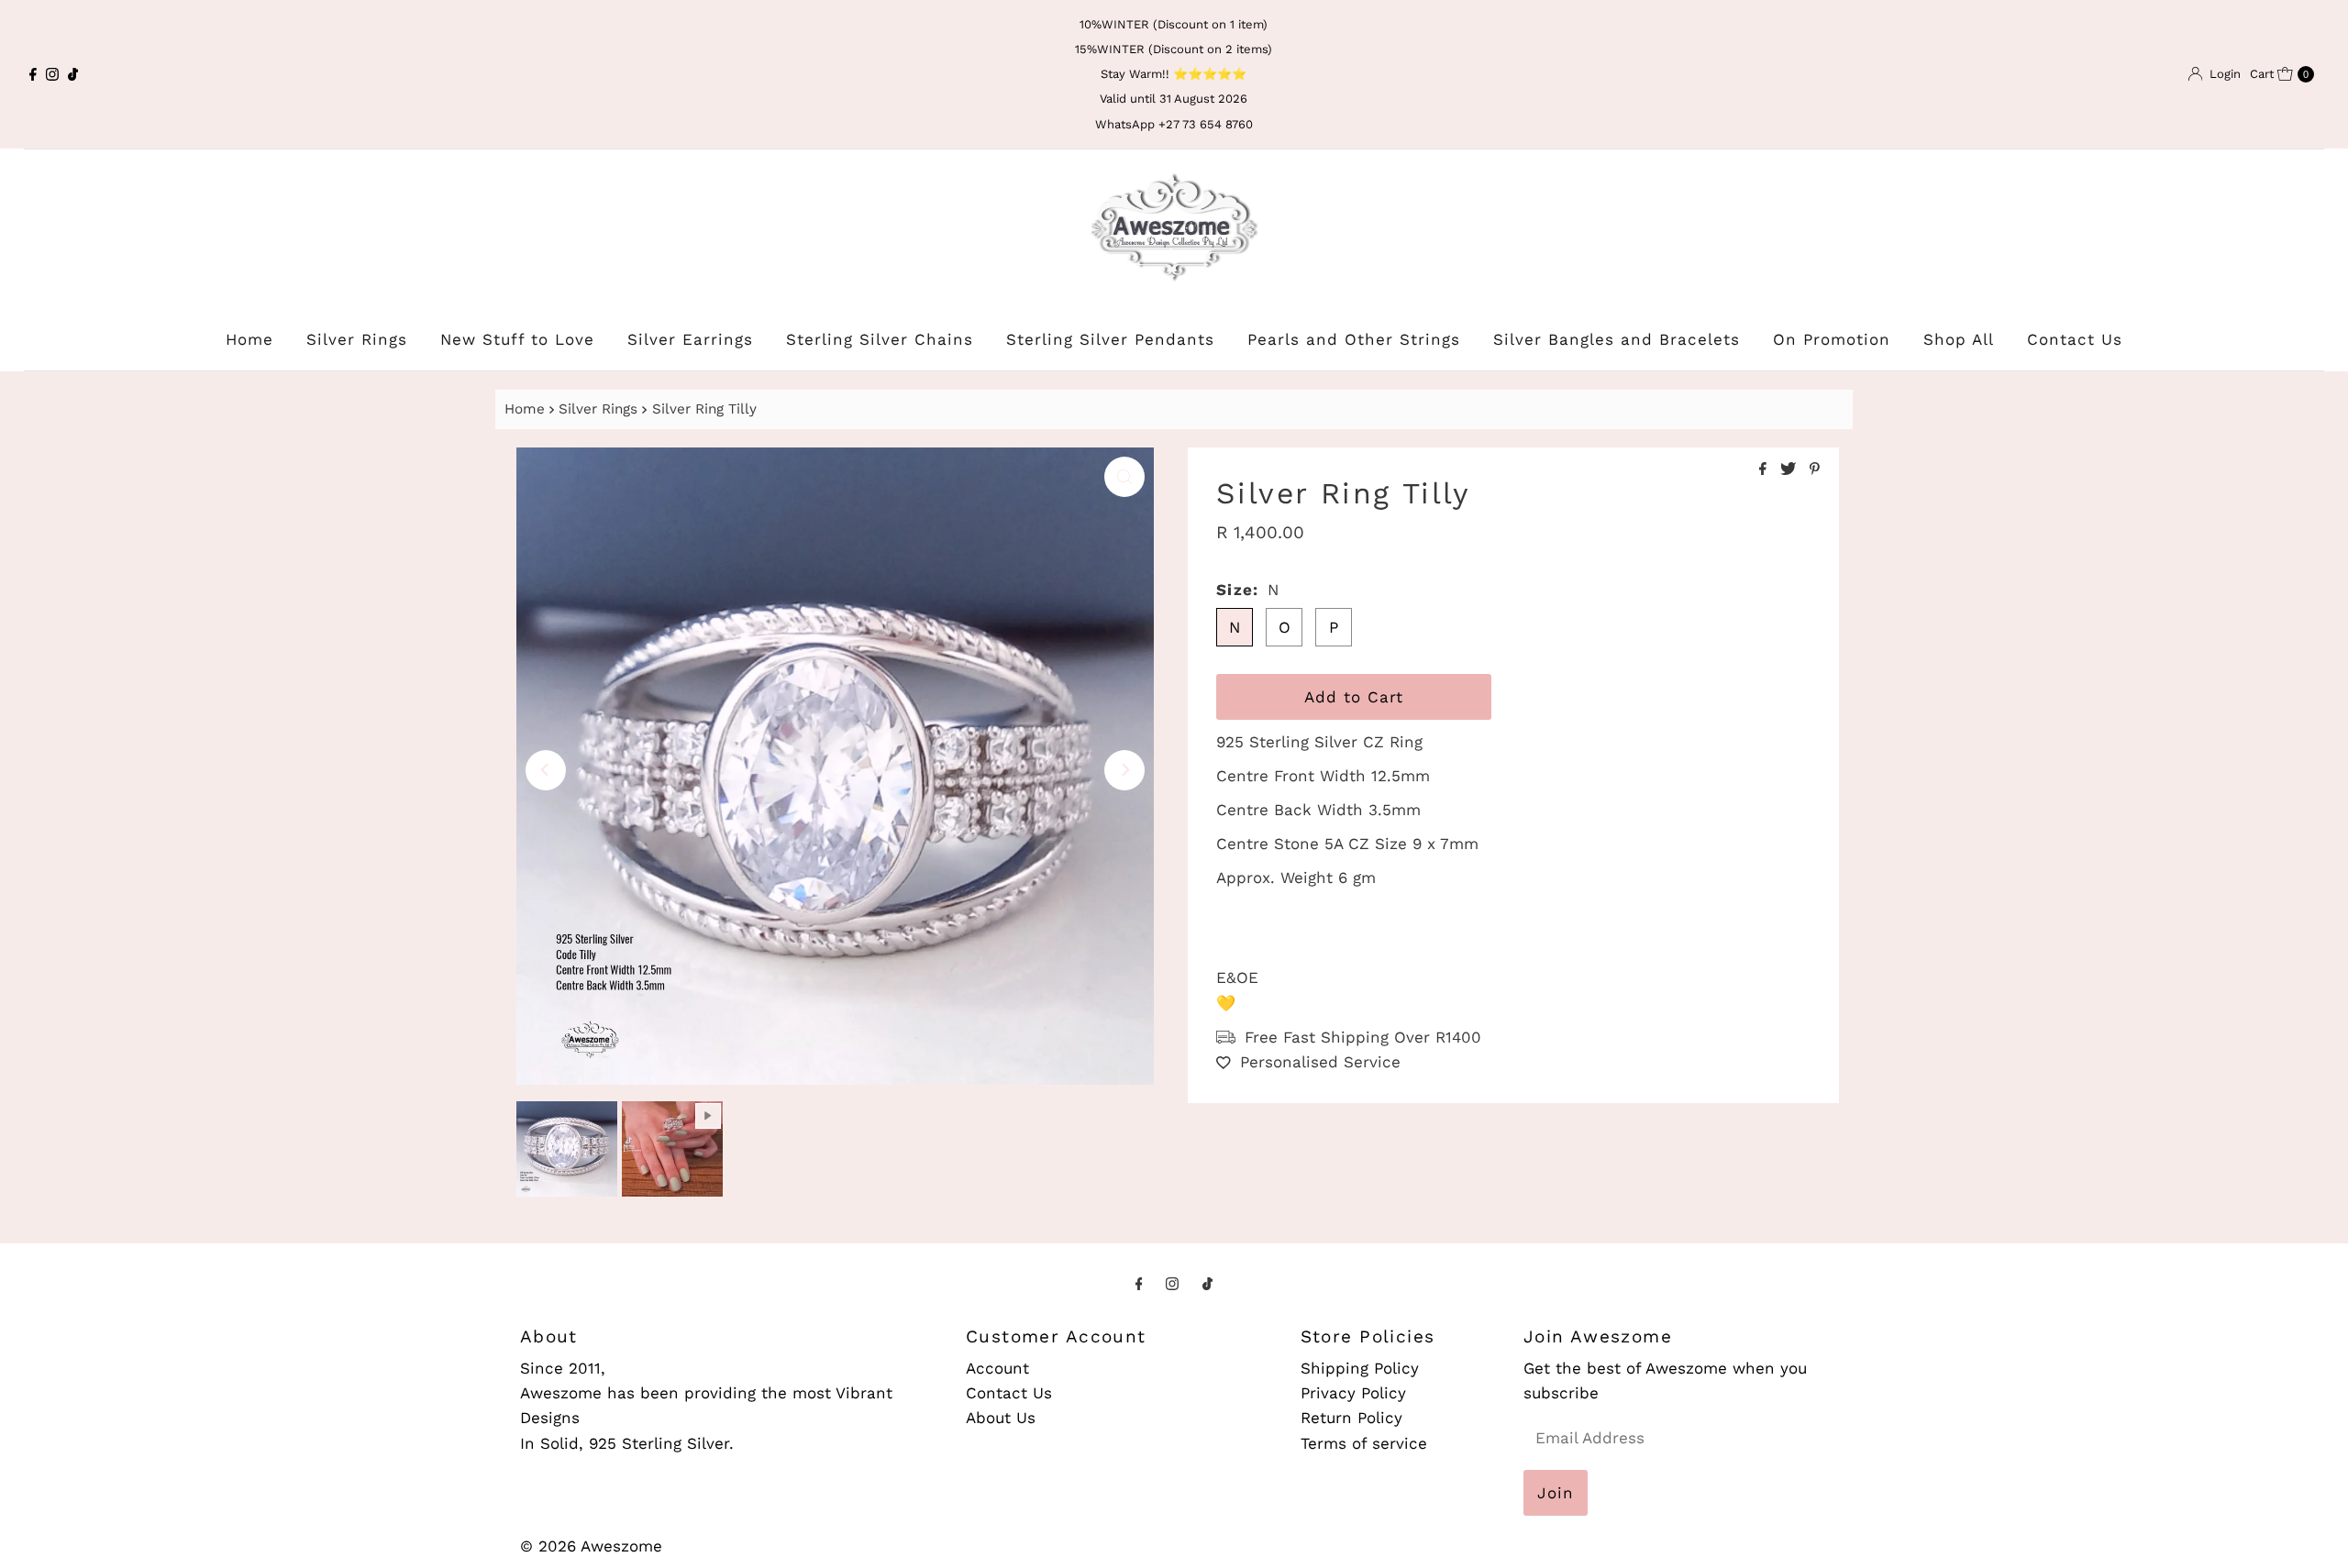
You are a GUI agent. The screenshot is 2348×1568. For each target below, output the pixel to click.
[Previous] (546, 770)
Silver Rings (357, 339)
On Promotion (1832, 339)
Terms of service (1364, 1442)
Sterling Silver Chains (880, 339)
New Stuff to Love (517, 339)
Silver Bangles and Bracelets (1617, 339)
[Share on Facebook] (1765, 470)
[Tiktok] (73, 74)
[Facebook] (33, 74)
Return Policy (1351, 1418)
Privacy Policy (1353, 1393)
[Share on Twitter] (1790, 470)
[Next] (1124, 770)
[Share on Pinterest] (1815, 470)
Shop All (1959, 339)
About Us (1001, 1418)
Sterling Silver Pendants (1110, 339)
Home (249, 339)
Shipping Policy (1360, 1368)
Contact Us (2075, 339)
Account (997, 1368)
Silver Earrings (690, 339)
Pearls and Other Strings (1354, 339)
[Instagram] (52, 74)
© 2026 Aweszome (591, 1546)
